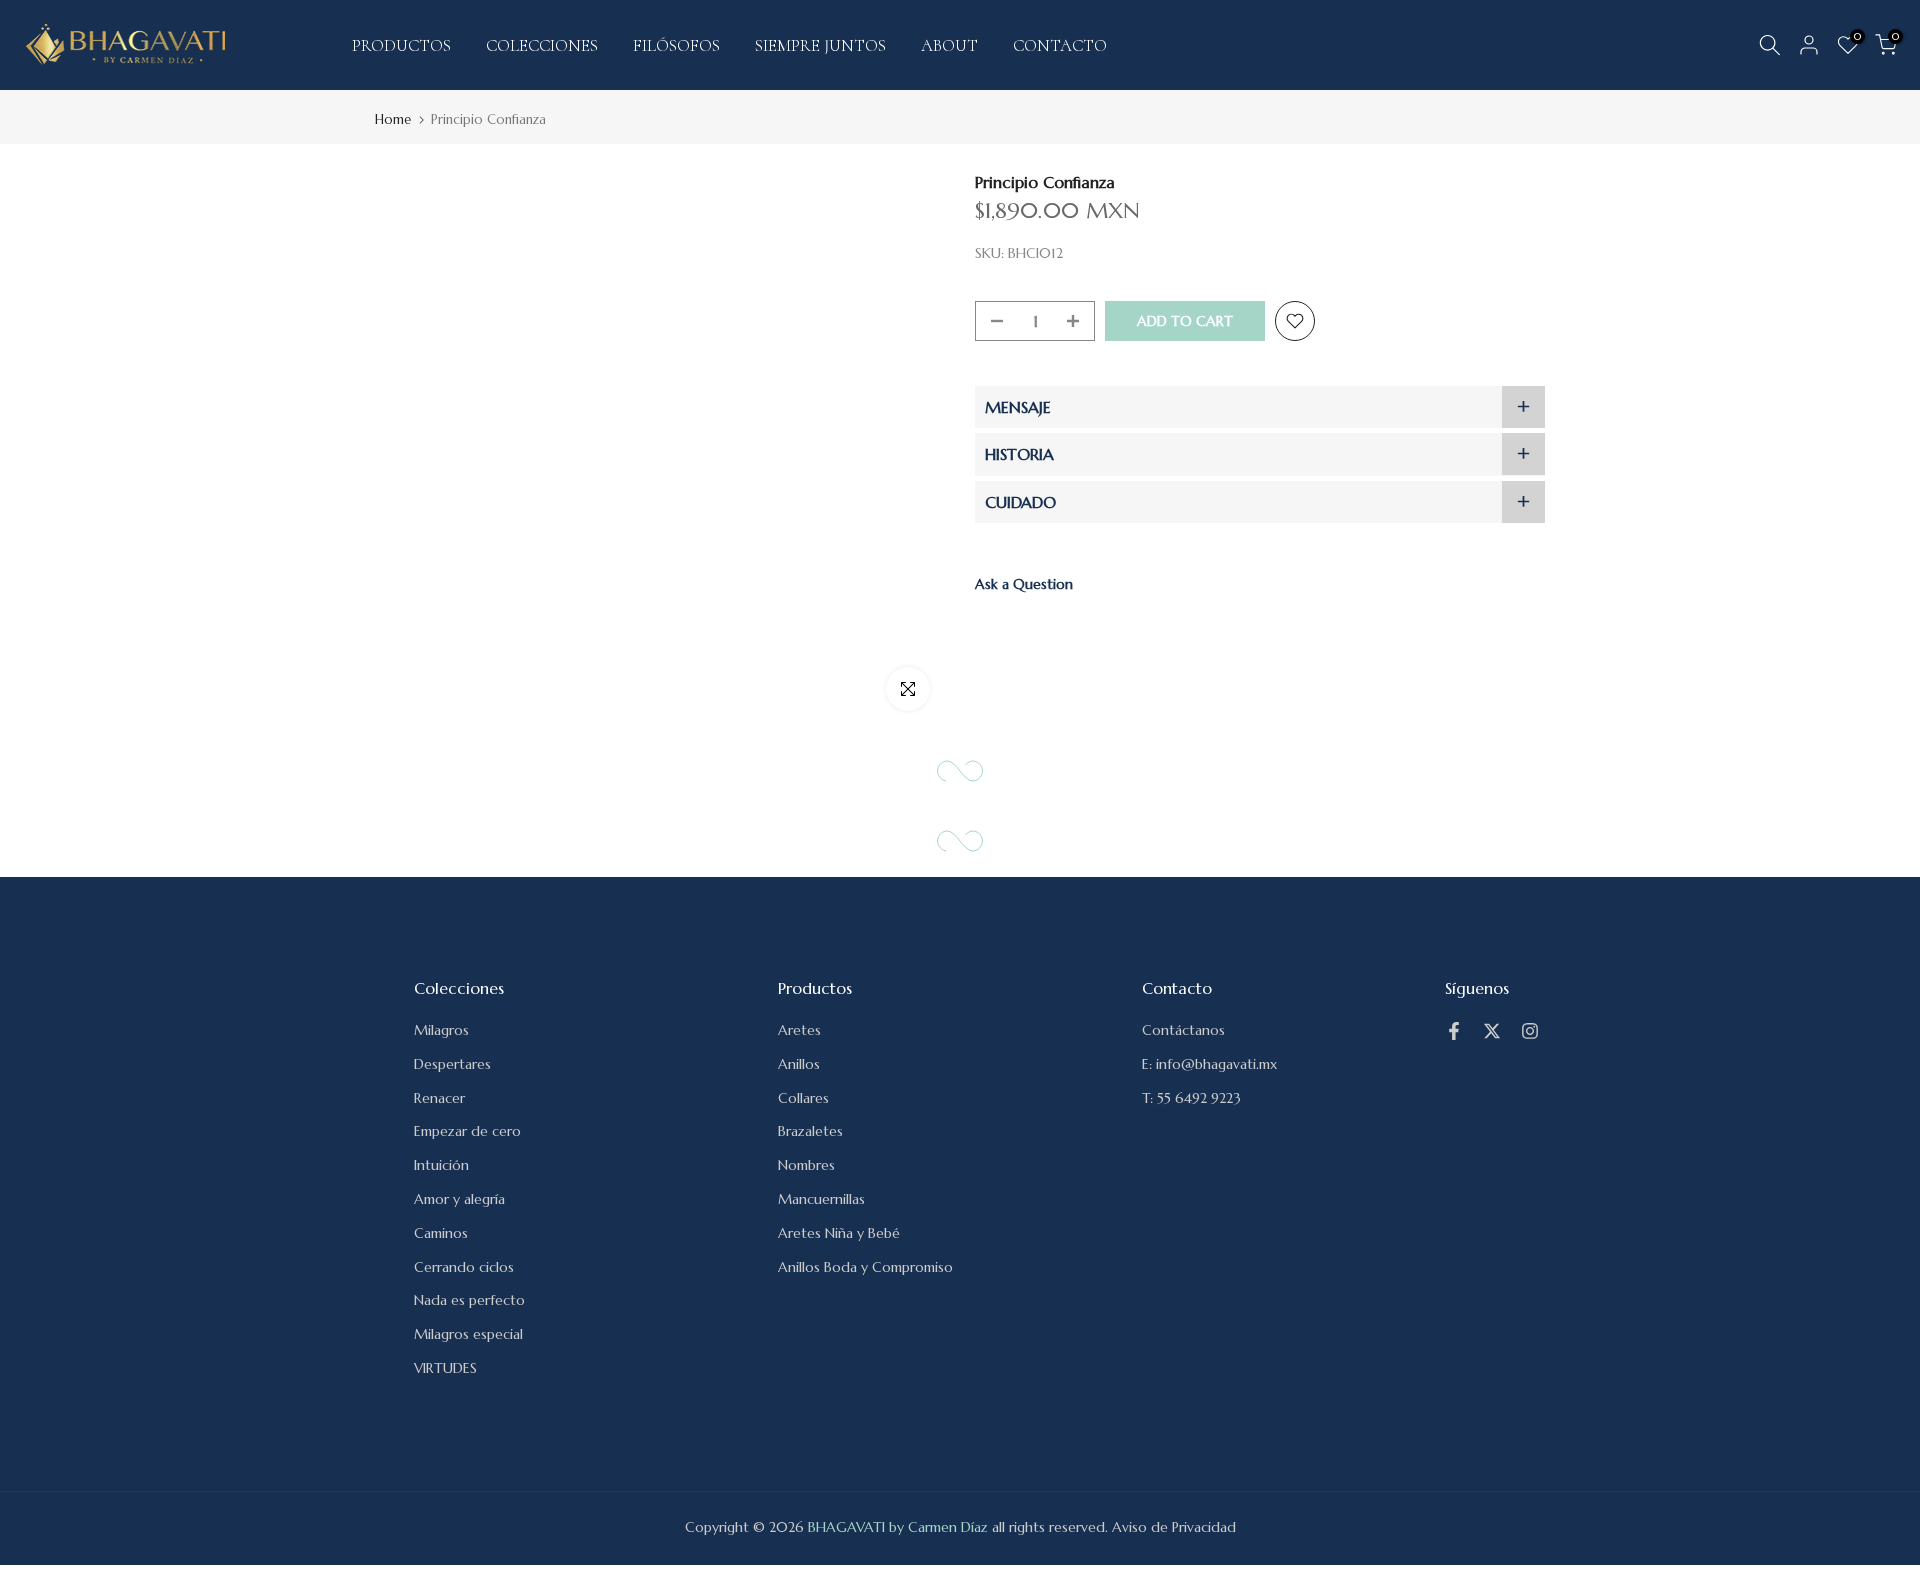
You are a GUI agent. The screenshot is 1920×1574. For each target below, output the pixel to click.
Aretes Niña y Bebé (839, 1233)
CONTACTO (1060, 45)
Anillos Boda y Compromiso (865, 1267)
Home (393, 119)
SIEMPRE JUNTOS (820, 45)
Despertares (452, 1064)
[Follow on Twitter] (1492, 1031)
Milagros (441, 1030)
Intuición (441, 1165)
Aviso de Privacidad (1174, 1527)
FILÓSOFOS (676, 45)
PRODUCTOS (401, 45)
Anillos (799, 1064)
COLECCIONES (542, 45)
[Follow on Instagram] (1530, 1031)
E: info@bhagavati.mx (1209, 1064)
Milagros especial (468, 1334)
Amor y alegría (459, 1199)
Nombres (806, 1165)
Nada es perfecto (469, 1300)
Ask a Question (1024, 584)
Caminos (441, 1233)
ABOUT (949, 45)
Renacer (439, 1098)
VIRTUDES (445, 1368)
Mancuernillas (821, 1199)
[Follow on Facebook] (1454, 1031)
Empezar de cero (467, 1131)
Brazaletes (810, 1131)
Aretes (799, 1030)
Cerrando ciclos (464, 1267)
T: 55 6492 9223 (1191, 1098)
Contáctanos (1183, 1030)
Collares (803, 1098)
